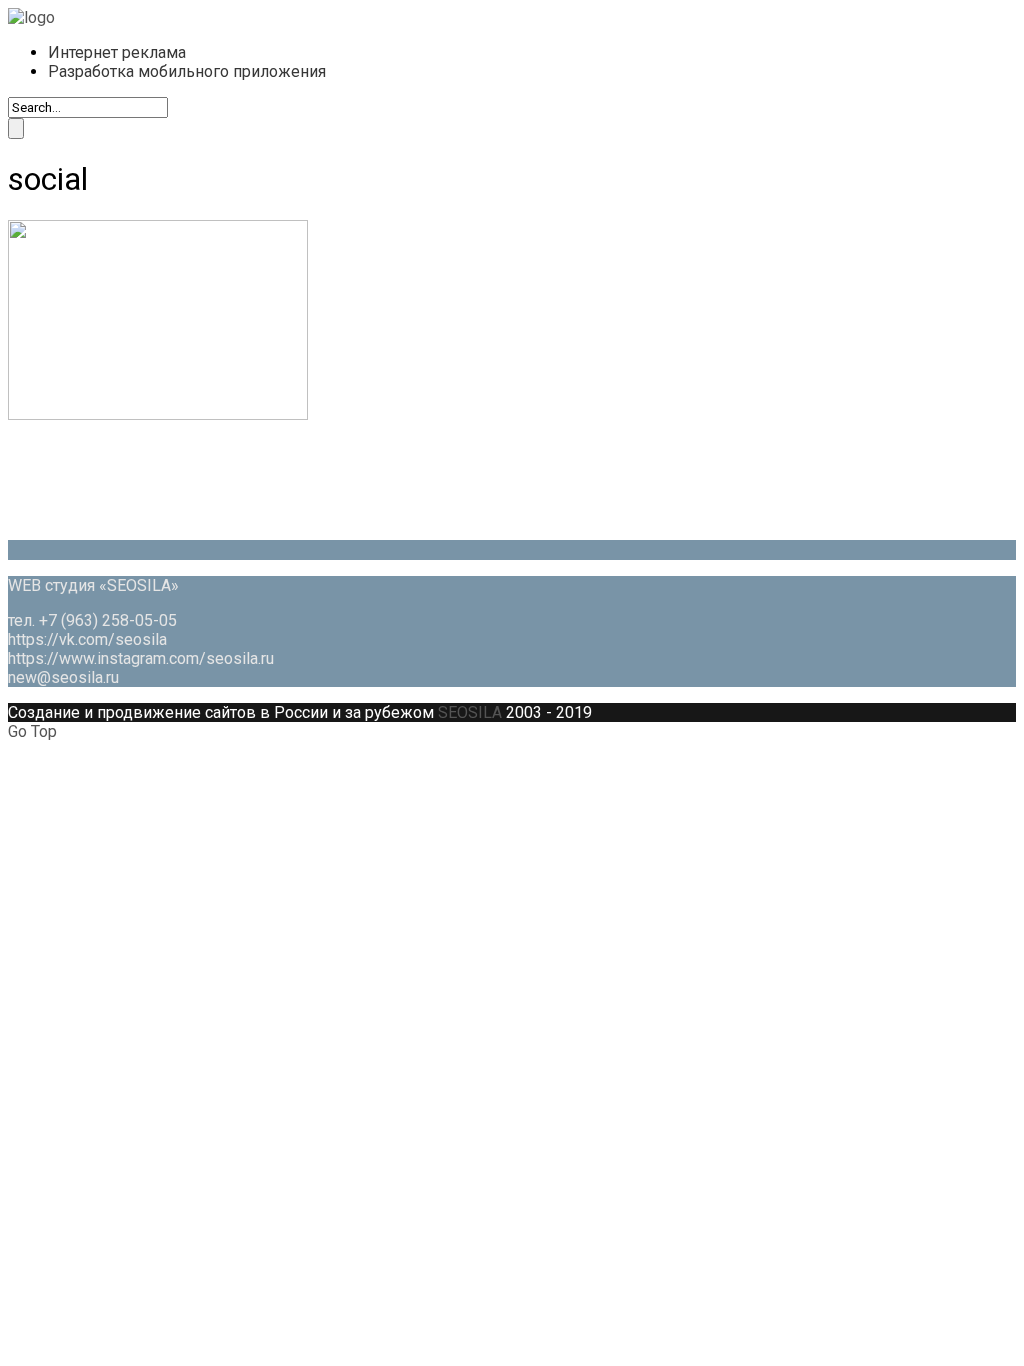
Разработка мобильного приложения (187, 71)
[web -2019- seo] (31, 17)
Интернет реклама (117, 52)
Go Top (32, 731)
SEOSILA (470, 712)
